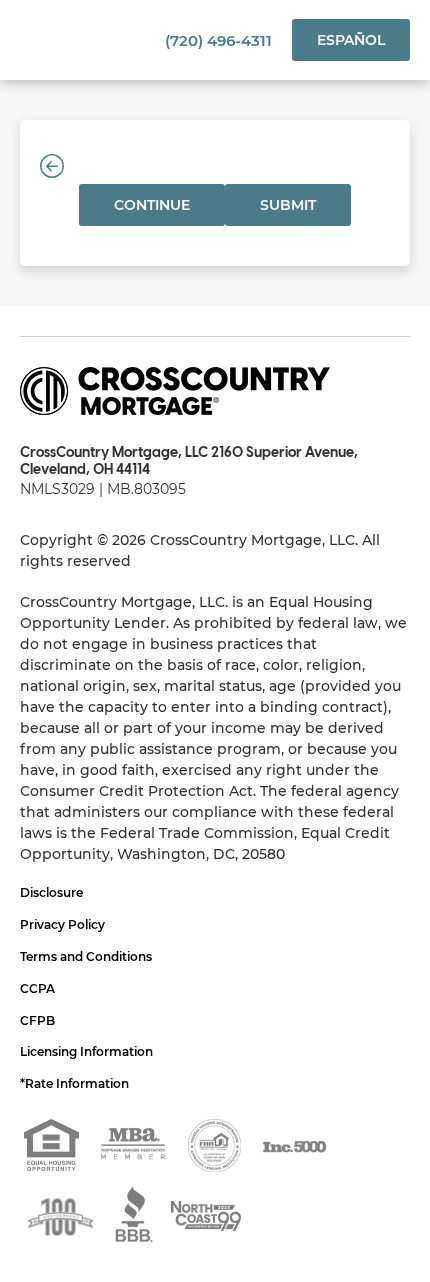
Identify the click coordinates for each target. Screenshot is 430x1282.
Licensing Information (86, 1051)
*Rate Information (74, 1083)
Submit (288, 205)
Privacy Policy (62, 924)
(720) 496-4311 (218, 40)
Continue (152, 205)
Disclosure (51, 892)
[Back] (52, 166)
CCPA (37, 988)
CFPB (37, 1020)
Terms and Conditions (86, 956)
